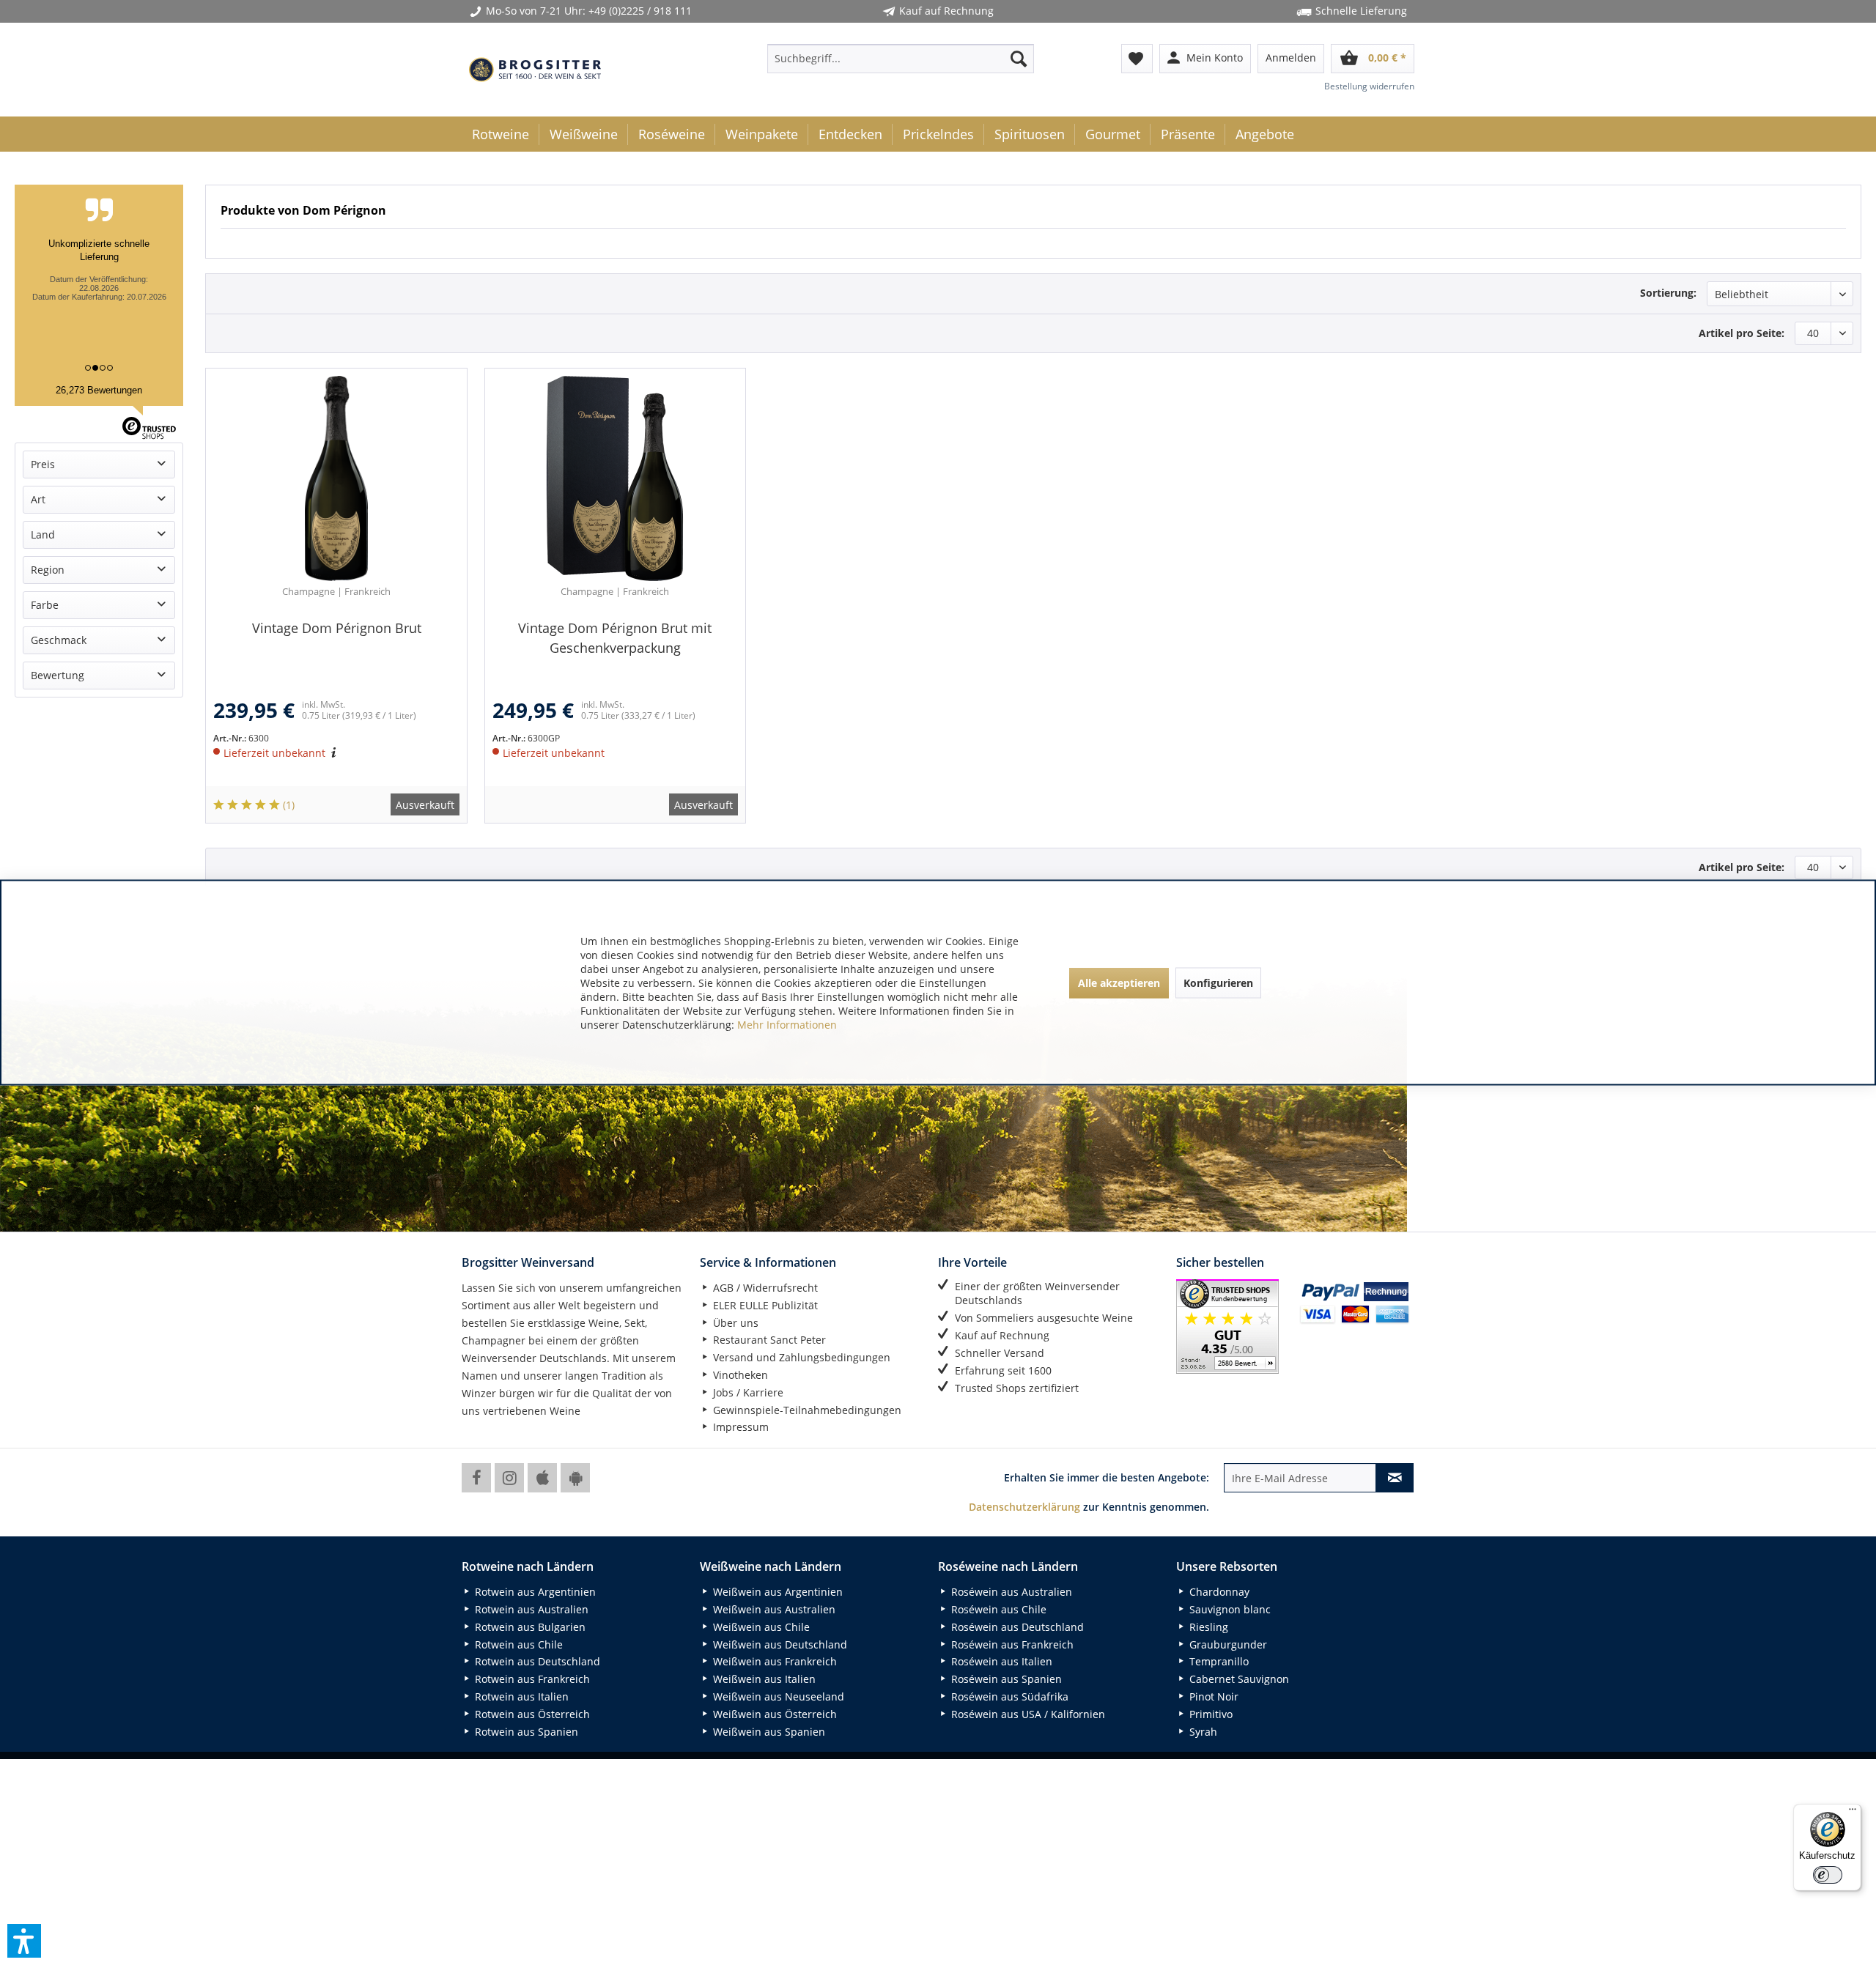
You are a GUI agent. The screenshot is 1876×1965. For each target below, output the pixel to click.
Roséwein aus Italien (1000, 1661)
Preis (43, 464)
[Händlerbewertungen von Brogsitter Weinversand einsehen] (1232, 1326)
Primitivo (1210, 1714)
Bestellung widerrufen (1369, 86)
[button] (24, 1941)
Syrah (1202, 1732)
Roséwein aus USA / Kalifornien (1027, 1714)
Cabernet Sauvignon (1238, 1679)
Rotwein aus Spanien (525, 1732)
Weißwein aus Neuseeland (777, 1696)
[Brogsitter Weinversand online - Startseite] (535, 70)
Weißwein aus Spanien (768, 1732)
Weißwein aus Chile (760, 1627)
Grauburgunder (1227, 1644)
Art (38, 499)
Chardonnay (1218, 1592)
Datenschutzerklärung (1024, 1507)
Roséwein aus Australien (1010, 1592)
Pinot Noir (1212, 1696)
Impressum (739, 1427)
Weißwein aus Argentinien (776, 1592)
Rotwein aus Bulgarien (529, 1627)
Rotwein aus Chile (517, 1644)
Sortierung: (1668, 293)
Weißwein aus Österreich (773, 1714)
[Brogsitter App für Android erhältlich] (575, 1478)
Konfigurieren (1218, 982)
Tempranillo (1218, 1661)
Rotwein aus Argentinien (534, 1592)
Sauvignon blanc (1229, 1609)
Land (43, 534)
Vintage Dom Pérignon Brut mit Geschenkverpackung (615, 638)
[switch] (1828, 1875)
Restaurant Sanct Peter (768, 1340)
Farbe (45, 605)
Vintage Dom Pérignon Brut (337, 628)
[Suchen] (1019, 59)
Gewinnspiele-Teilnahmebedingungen (806, 1410)
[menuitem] (901, 59)
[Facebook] (476, 1478)
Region (48, 570)
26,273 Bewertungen (99, 390)
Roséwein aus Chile (997, 1609)
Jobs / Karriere (747, 1392)
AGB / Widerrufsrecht (764, 1288)
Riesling (1207, 1627)
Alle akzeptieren (1119, 982)
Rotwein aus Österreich (531, 1714)
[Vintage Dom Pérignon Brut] (336, 478)
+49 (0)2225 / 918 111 (640, 11)
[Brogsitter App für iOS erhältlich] (542, 1478)
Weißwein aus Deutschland (779, 1644)
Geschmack (59, 640)
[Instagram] (509, 1478)
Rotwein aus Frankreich (531, 1679)
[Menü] (1853, 1813)
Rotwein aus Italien (520, 1696)
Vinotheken (739, 1375)
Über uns (734, 1323)
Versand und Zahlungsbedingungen (800, 1357)
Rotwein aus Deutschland (536, 1661)
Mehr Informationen (787, 1025)
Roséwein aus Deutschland (1016, 1627)
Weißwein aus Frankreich (773, 1661)
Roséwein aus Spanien (1005, 1679)
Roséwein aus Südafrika (1008, 1696)
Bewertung (58, 675)
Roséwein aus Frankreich (1011, 1644)
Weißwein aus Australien (773, 1609)
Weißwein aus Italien (763, 1679)
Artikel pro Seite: (1742, 333)
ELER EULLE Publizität (764, 1305)
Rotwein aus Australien (530, 1609)
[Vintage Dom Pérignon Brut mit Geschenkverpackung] (616, 478)
